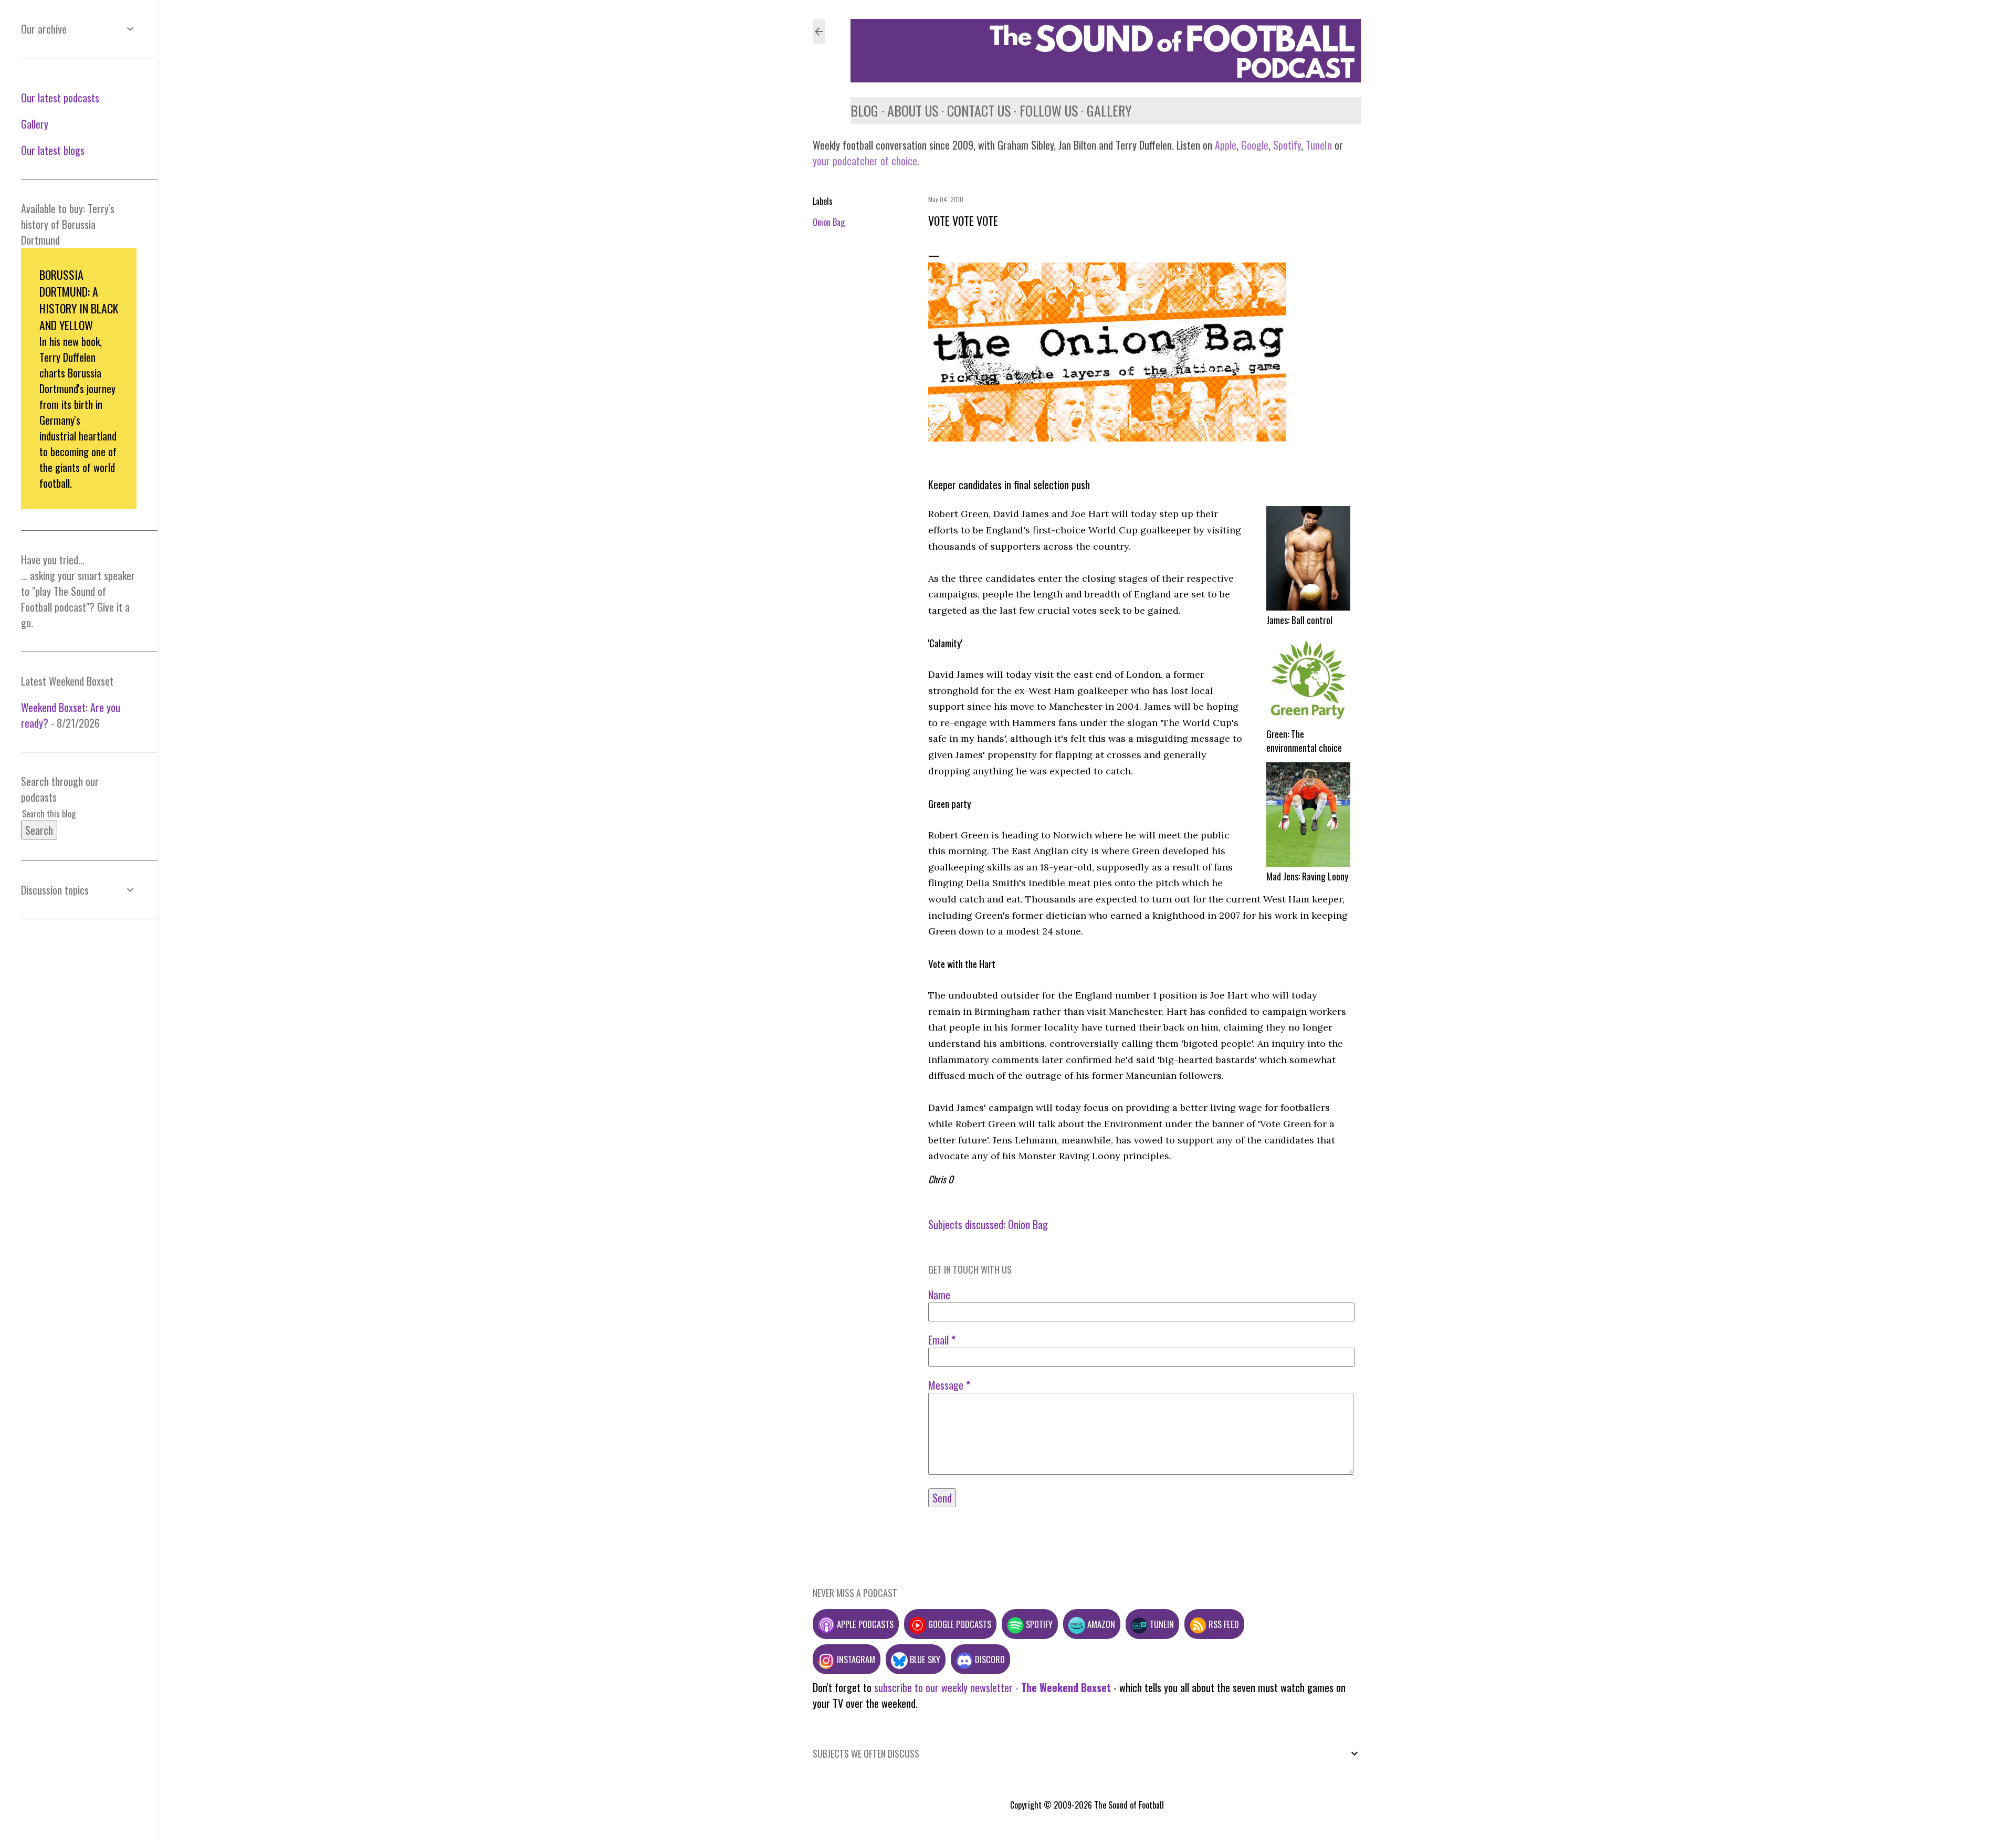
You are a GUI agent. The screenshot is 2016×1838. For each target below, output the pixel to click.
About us (913, 111)
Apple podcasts (864, 1624)
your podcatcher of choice (865, 161)
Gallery (1109, 111)
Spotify (1287, 145)
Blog (864, 111)
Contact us (979, 111)
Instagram (855, 1659)
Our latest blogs (53, 150)
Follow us (1049, 111)
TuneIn (1319, 145)
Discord (989, 1659)
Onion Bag (829, 222)
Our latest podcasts (60, 98)
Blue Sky (924, 1659)
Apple (1226, 145)
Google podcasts (959, 1624)
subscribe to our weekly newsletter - (993, 1687)
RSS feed (1223, 1624)
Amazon (1100, 1624)
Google (1253, 145)
